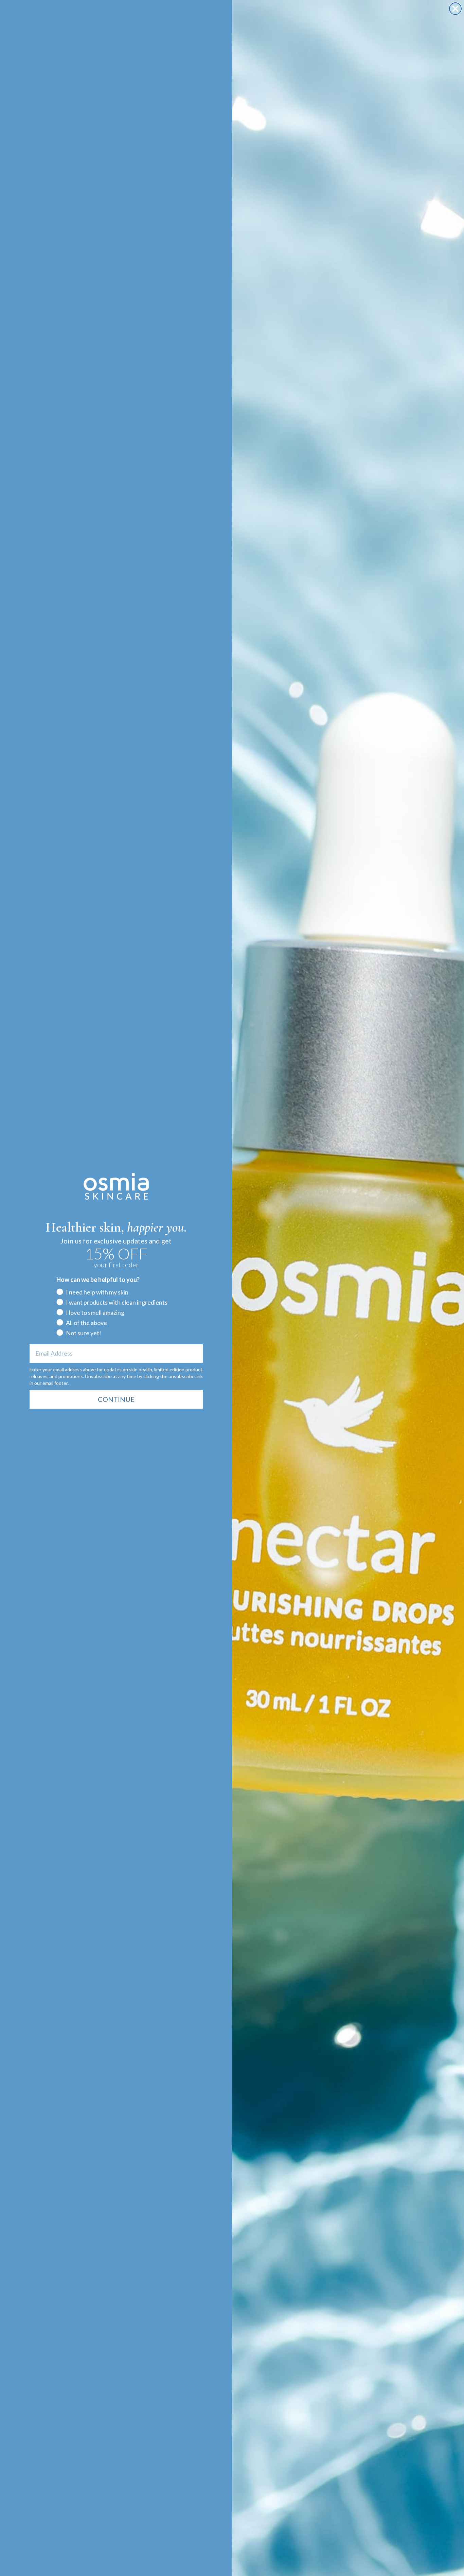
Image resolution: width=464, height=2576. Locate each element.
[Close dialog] (455, 9)
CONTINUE (116, 1399)
